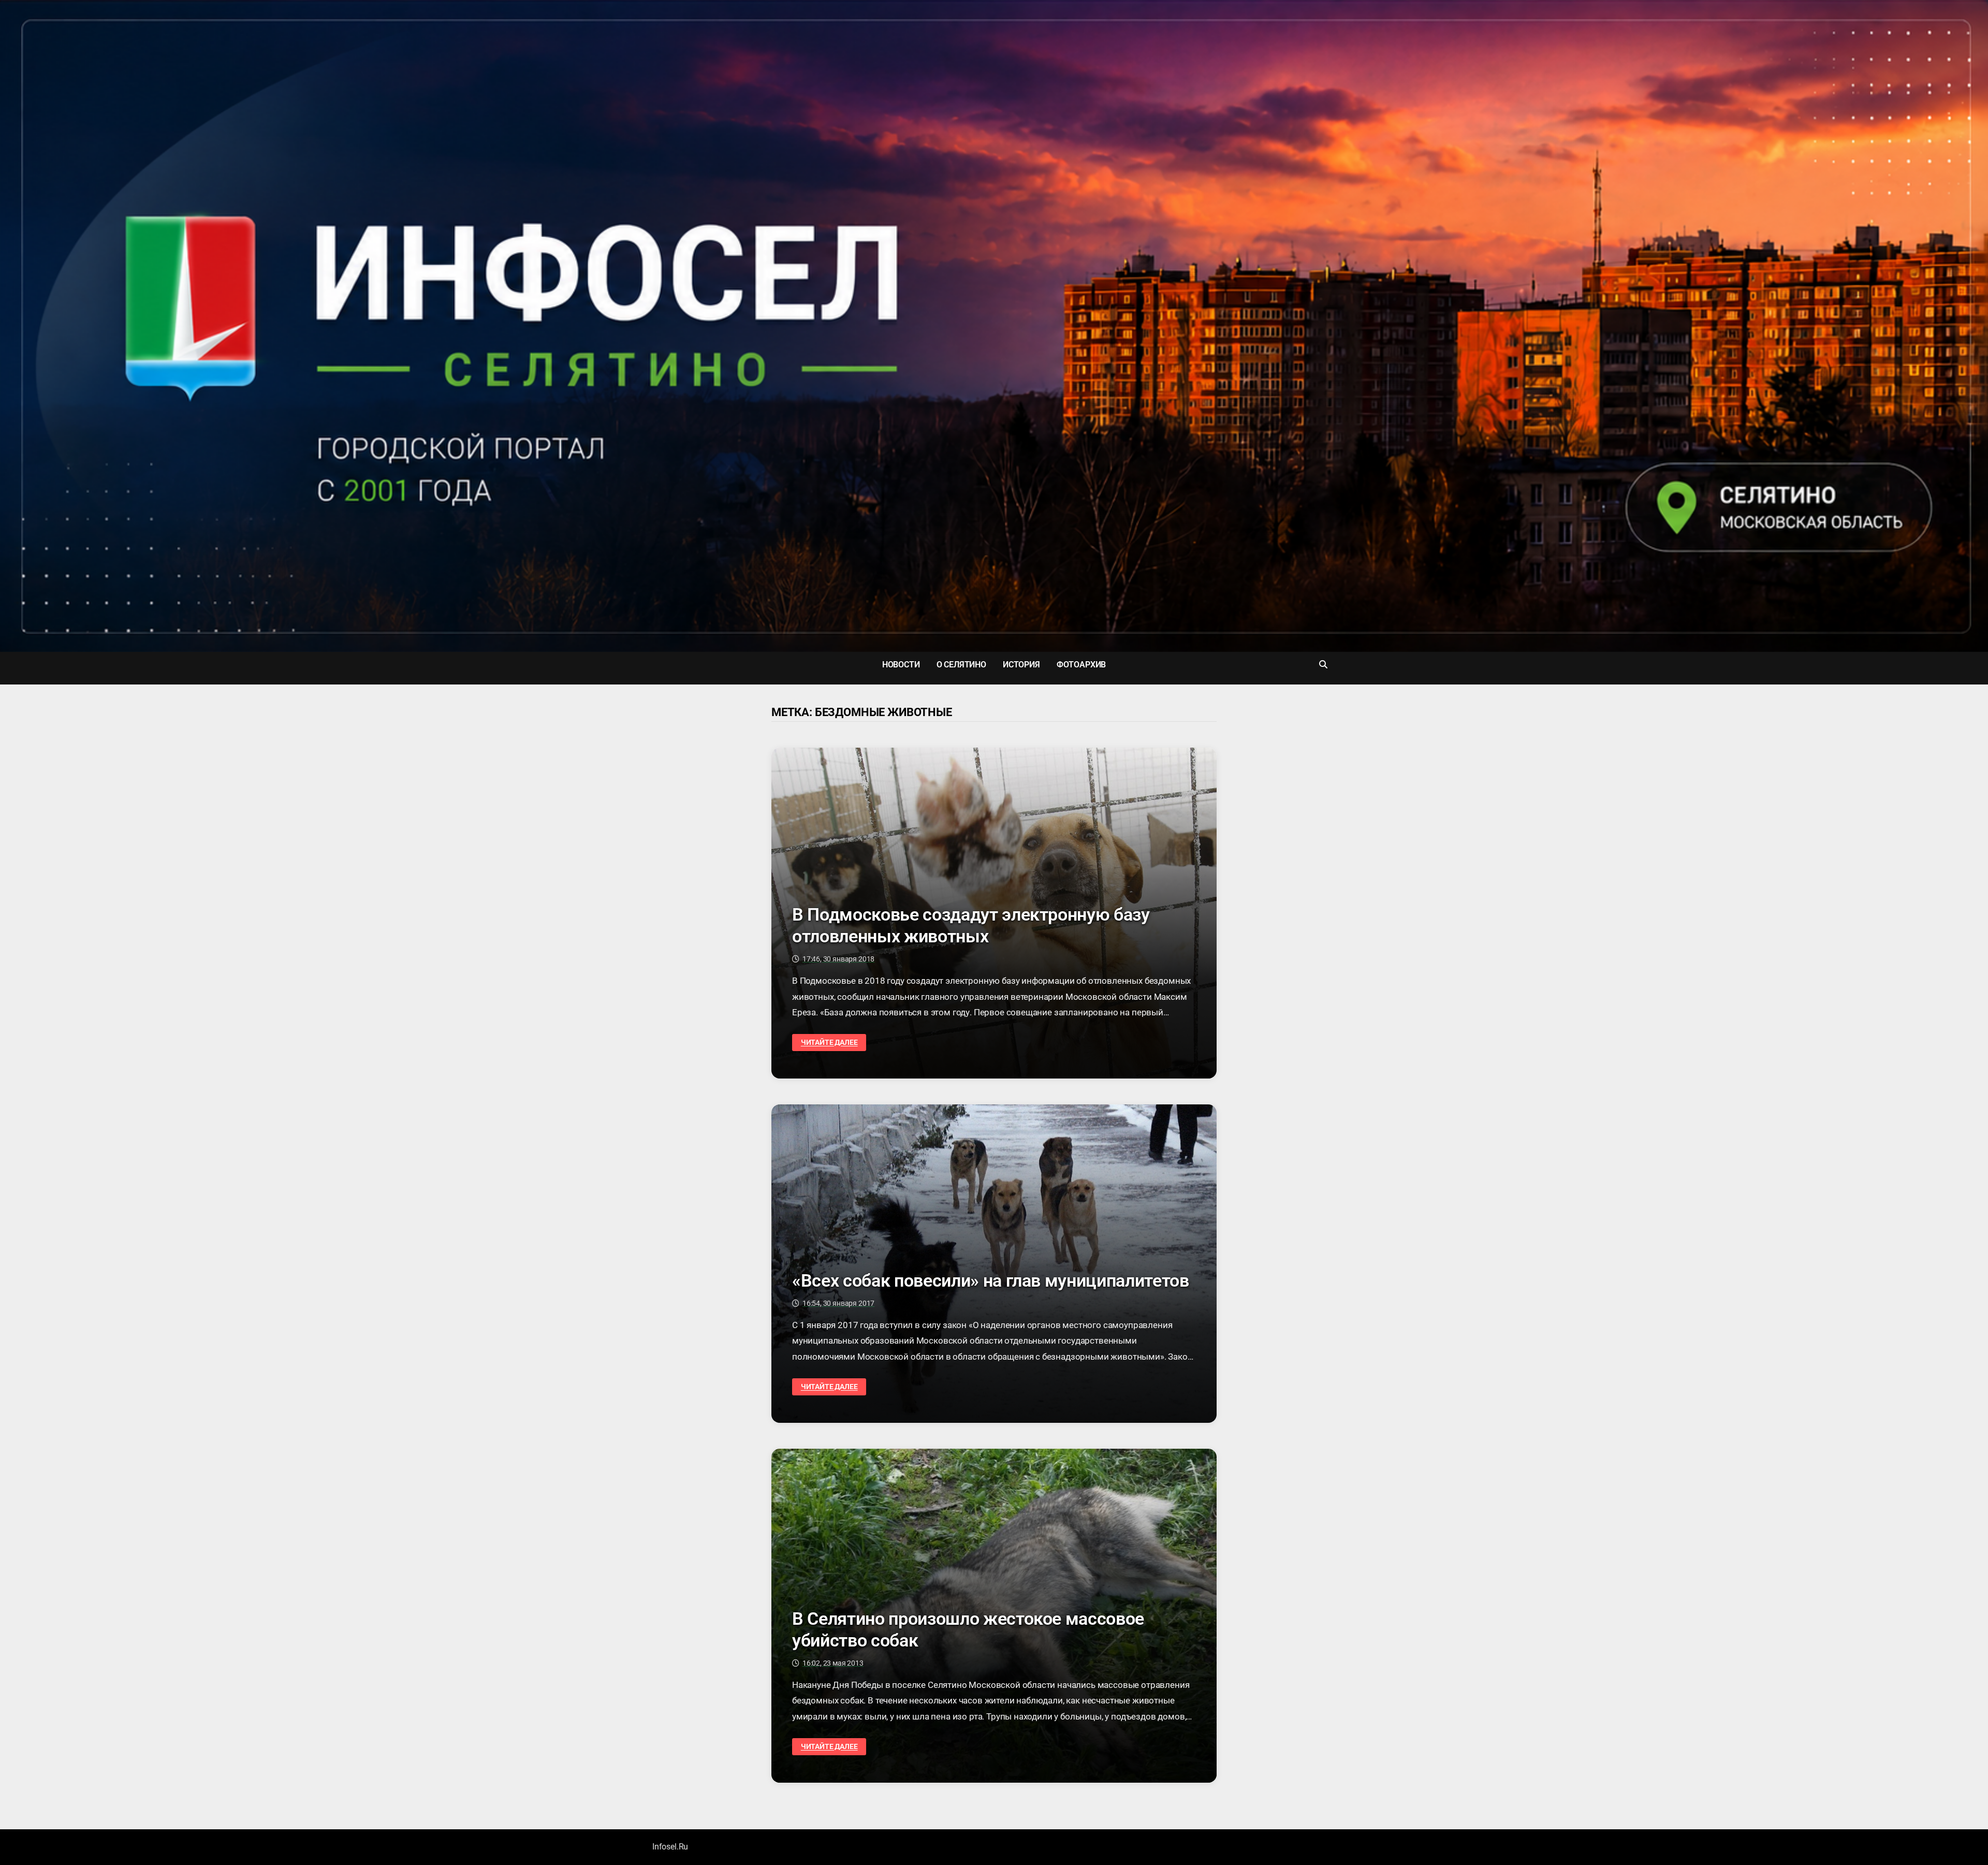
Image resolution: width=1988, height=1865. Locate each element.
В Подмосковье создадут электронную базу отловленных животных (971, 926)
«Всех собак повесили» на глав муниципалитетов (991, 1280)
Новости (901, 665)
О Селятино (961, 665)
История (1021, 665)
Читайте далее (829, 1043)
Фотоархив (1081, 665)
